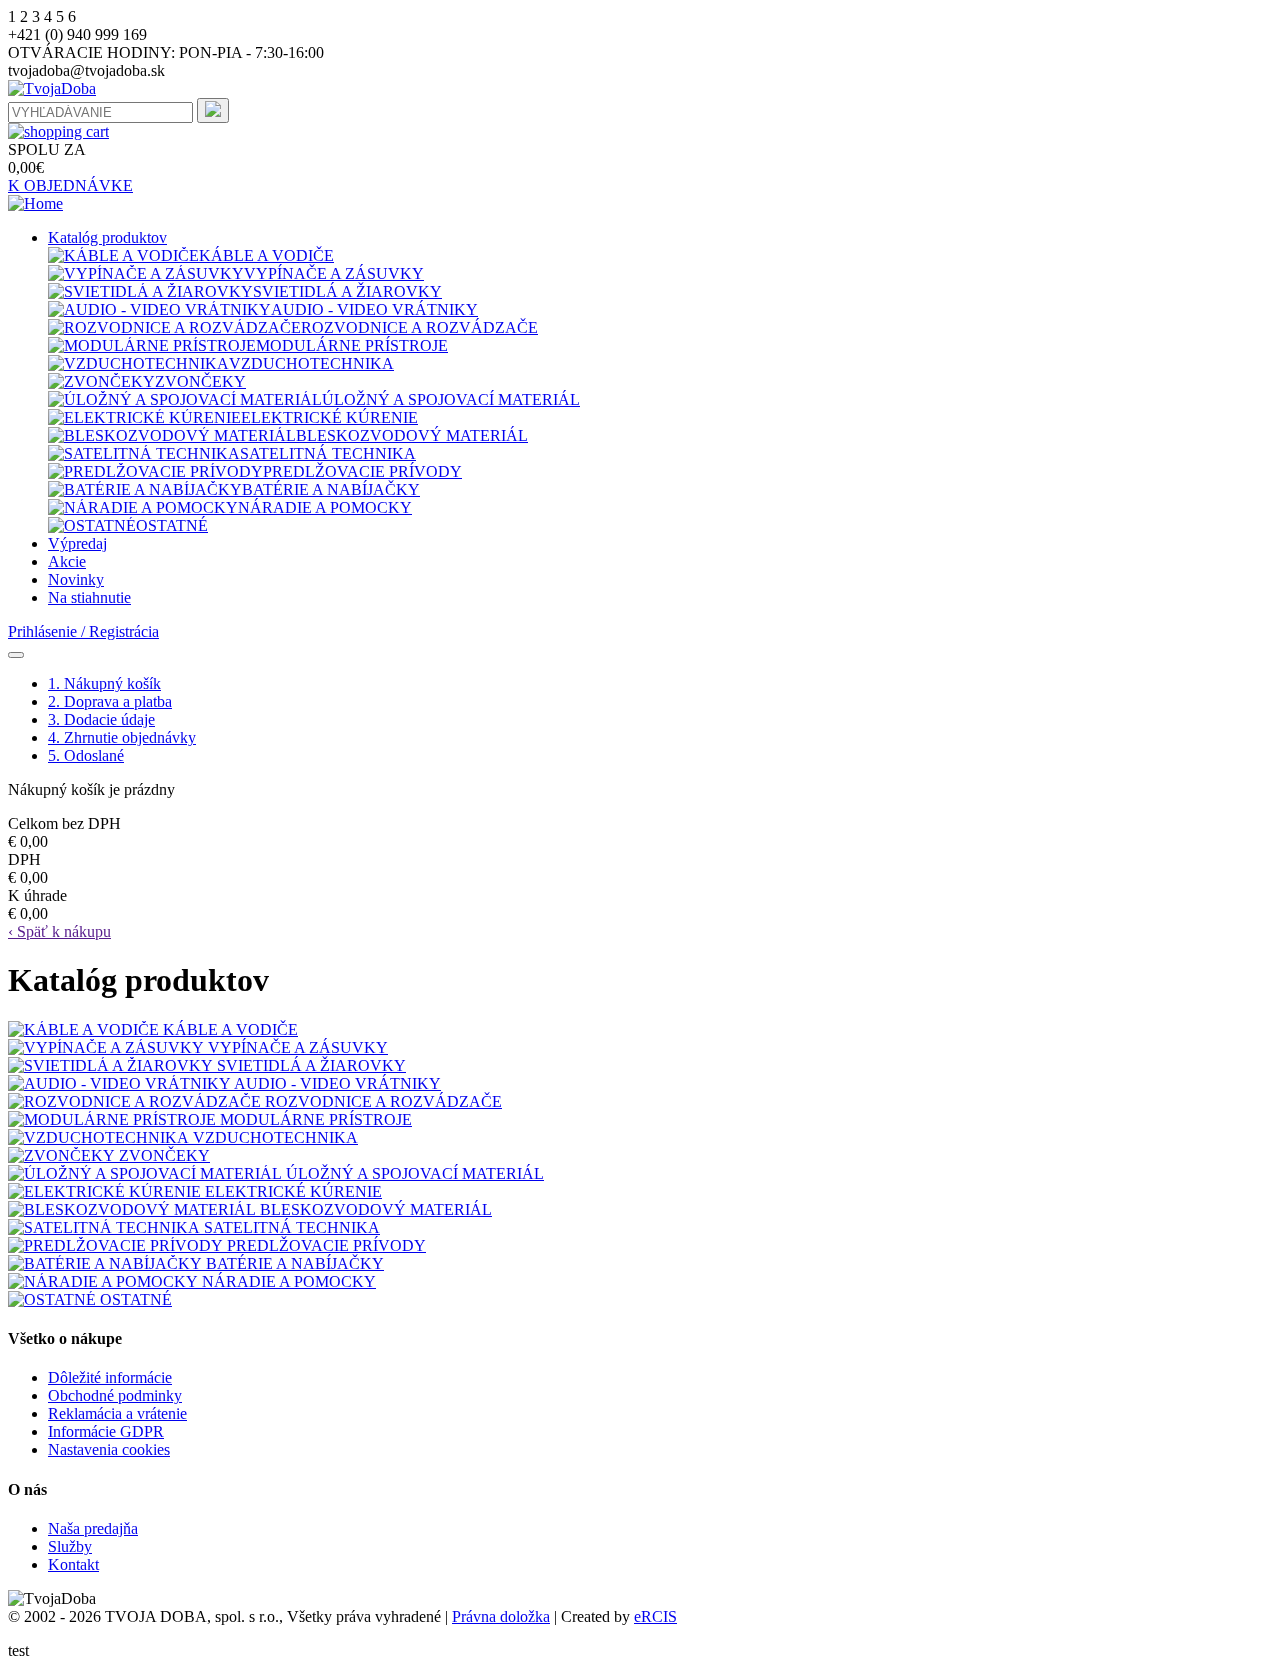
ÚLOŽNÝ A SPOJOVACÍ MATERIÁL (451, 399)
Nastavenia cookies (109, 1449)
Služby (70, 1546)
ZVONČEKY (200, 381)
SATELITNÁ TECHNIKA (328, 453)
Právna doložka (501, 1616)
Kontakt (73, 1564)
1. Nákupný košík (104, 683)
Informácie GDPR (106, 1431)
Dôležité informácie (110, 1377)
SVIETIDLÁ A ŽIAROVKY (347, 291)
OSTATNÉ (172, 525)
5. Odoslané (86, 755)
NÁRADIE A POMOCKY (325, 507)
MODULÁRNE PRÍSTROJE (352, 345)
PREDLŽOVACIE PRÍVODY (362, 471)
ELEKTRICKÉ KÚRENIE (329, 417)
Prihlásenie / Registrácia (83, 631)
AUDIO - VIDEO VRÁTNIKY (374, 309)
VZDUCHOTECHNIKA (311, 363)
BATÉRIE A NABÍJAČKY (331, 489)
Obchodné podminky (115, 1395)
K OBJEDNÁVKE (70, 185)
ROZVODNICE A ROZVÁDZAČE (419, 327)
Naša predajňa (93, 1528)
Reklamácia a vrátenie (117, 1413)
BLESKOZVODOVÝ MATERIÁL (412, 435)
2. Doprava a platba (110, 701)
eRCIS (655, 1616)
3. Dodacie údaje (101, 719)
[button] (107, 237)
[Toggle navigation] (16, 655)
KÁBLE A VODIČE (266, 255)
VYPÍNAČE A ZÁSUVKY (334, 273)
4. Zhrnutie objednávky (122, 737)
